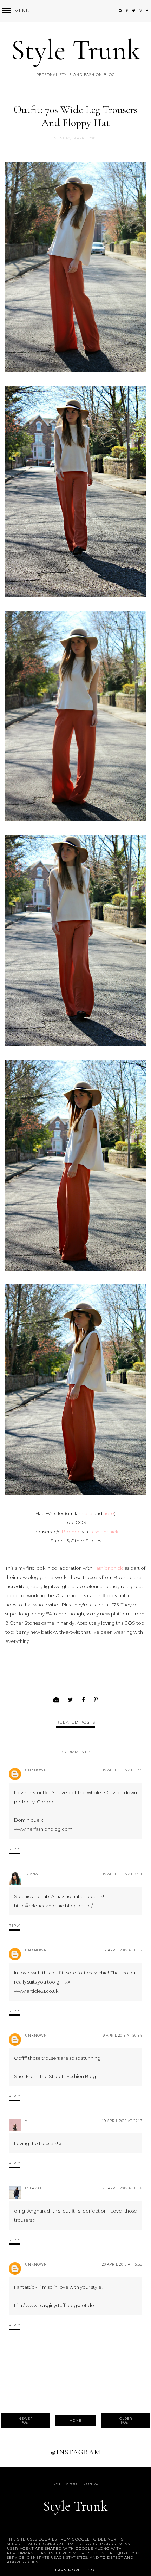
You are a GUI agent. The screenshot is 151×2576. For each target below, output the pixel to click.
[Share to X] (71, 1700)
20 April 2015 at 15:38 (122, 2264)
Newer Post (25, 2420)
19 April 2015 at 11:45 (123, 1770)
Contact (93, 2484)
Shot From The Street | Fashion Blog (55, 2076)
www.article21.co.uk (36, 1991)
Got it (94, 2570)
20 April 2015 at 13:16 (122, 2188)
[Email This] (56, 1700)
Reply (14, 1849)
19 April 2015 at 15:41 (123, 1874)
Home (75, 2421)
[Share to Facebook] (84, 1700)
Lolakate (35, 2188)
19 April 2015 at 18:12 (123, 1950)
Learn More (67, 2570)
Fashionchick (104, 1532)
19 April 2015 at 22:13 (122, 2121)
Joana (31, 1874)
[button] (15, 11)
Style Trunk (76, 50)
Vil (28, 2121)
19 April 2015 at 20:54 (122, 2035)
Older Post (126, 2420)
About (73, 2484)
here (87, 1513)
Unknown (36, 1770)
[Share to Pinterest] (96, 1700)
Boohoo (71, 1532)
